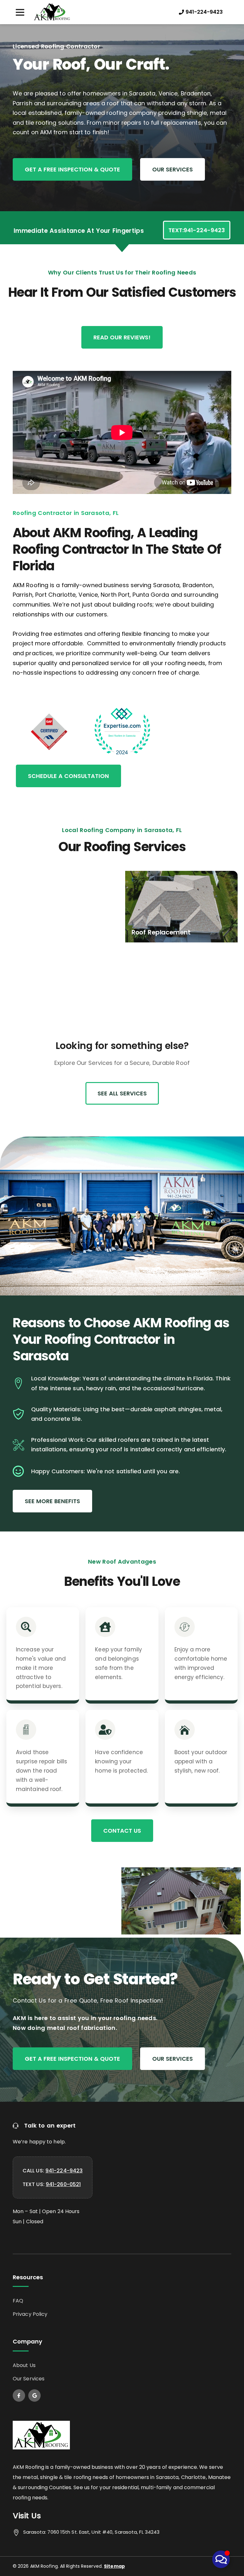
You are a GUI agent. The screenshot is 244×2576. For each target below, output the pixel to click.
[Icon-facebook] (19, 2395)
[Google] (34, 2395)
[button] (20, 12)
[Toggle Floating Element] (221, 2559)
